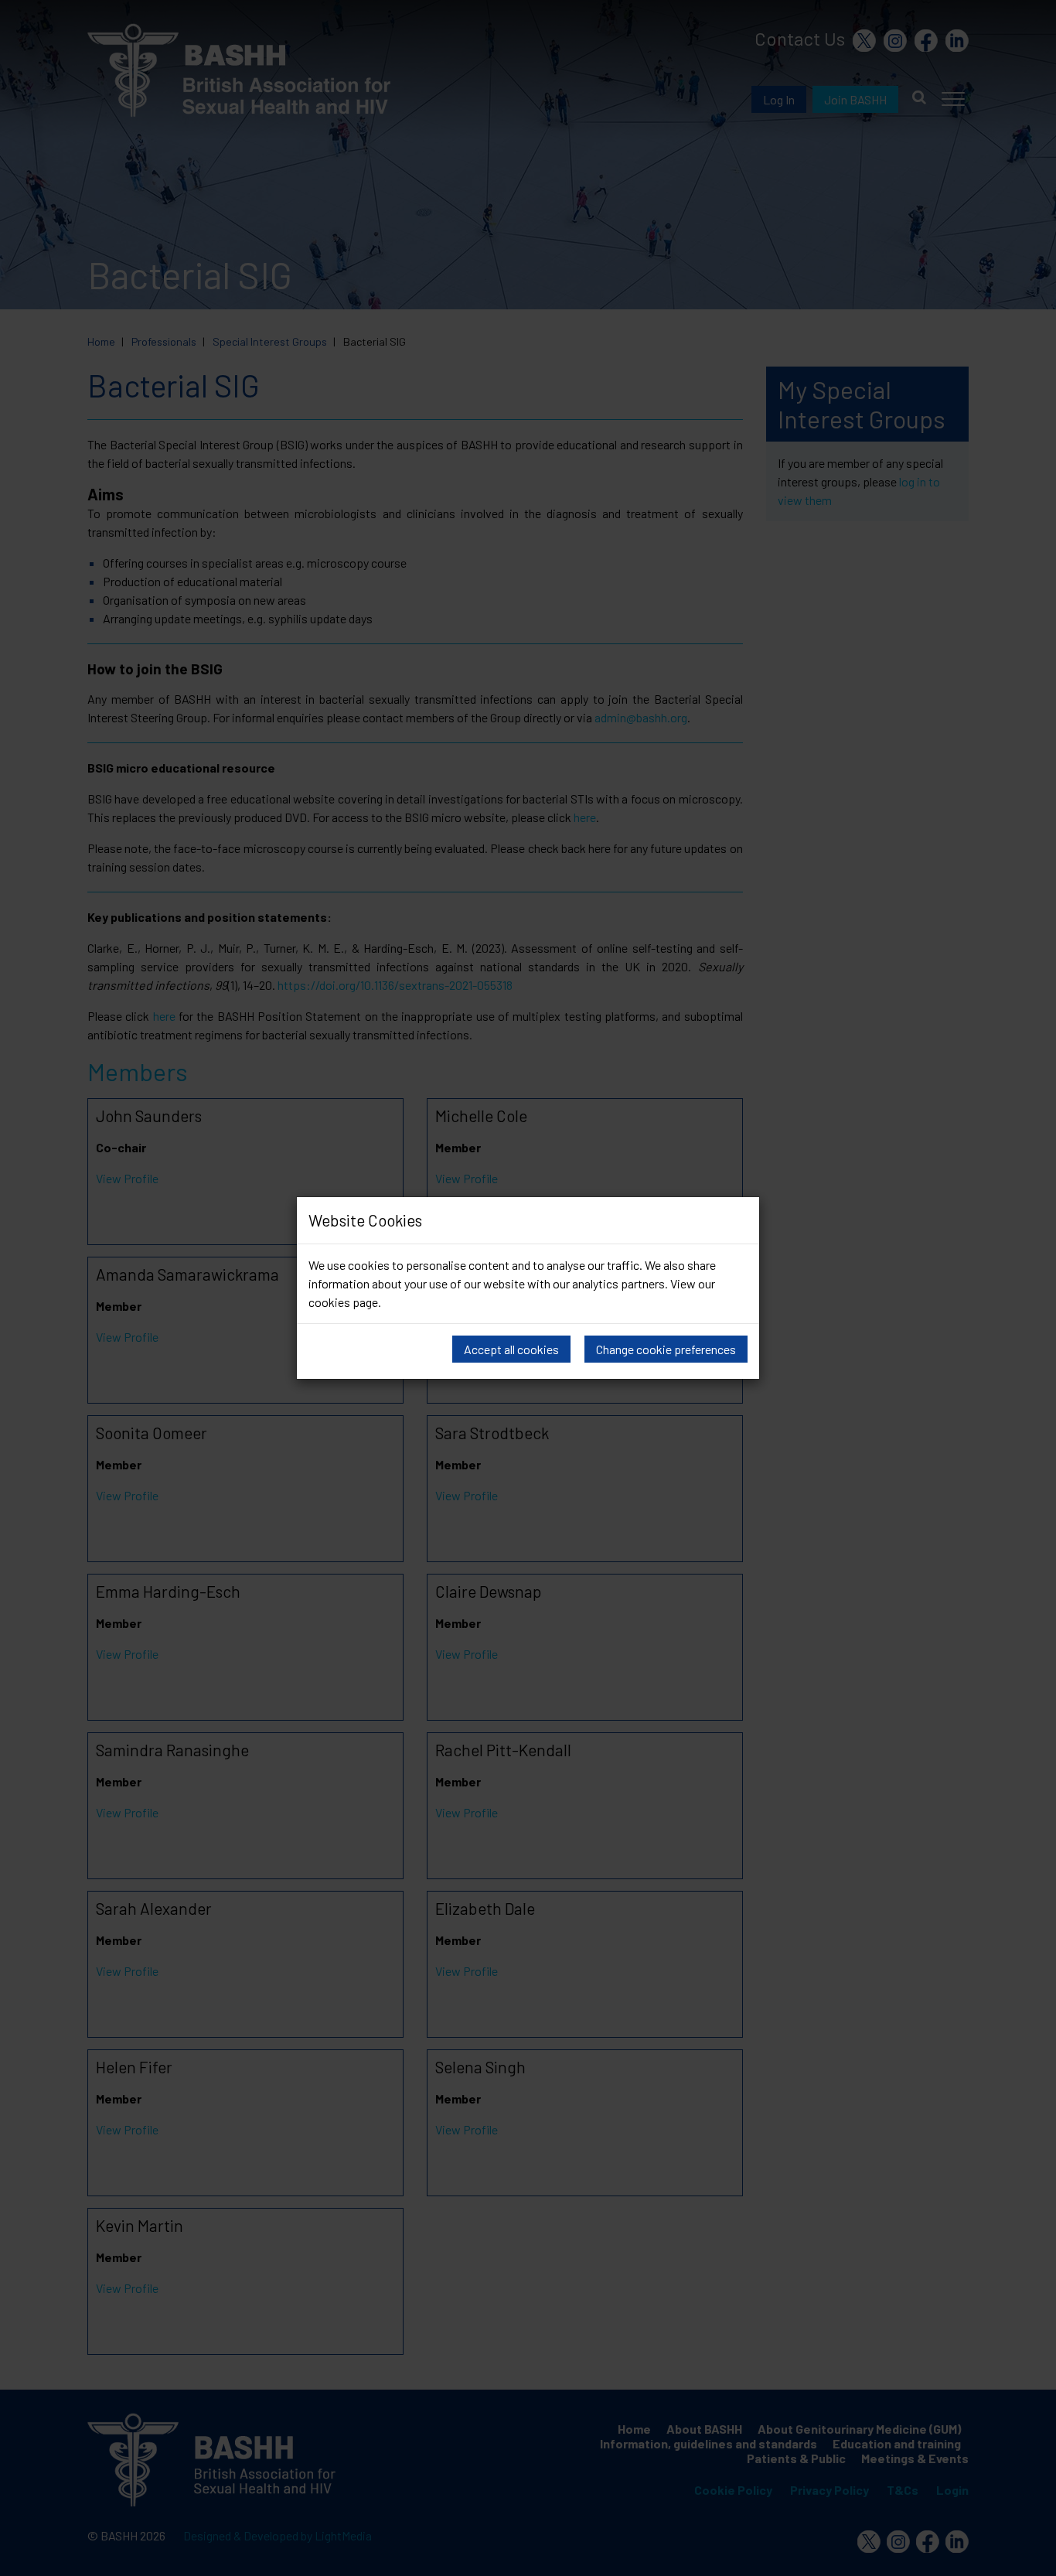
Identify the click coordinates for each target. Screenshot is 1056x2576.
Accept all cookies (511, 1349)
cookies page (343, 1302)
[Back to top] (1029, 2561)
